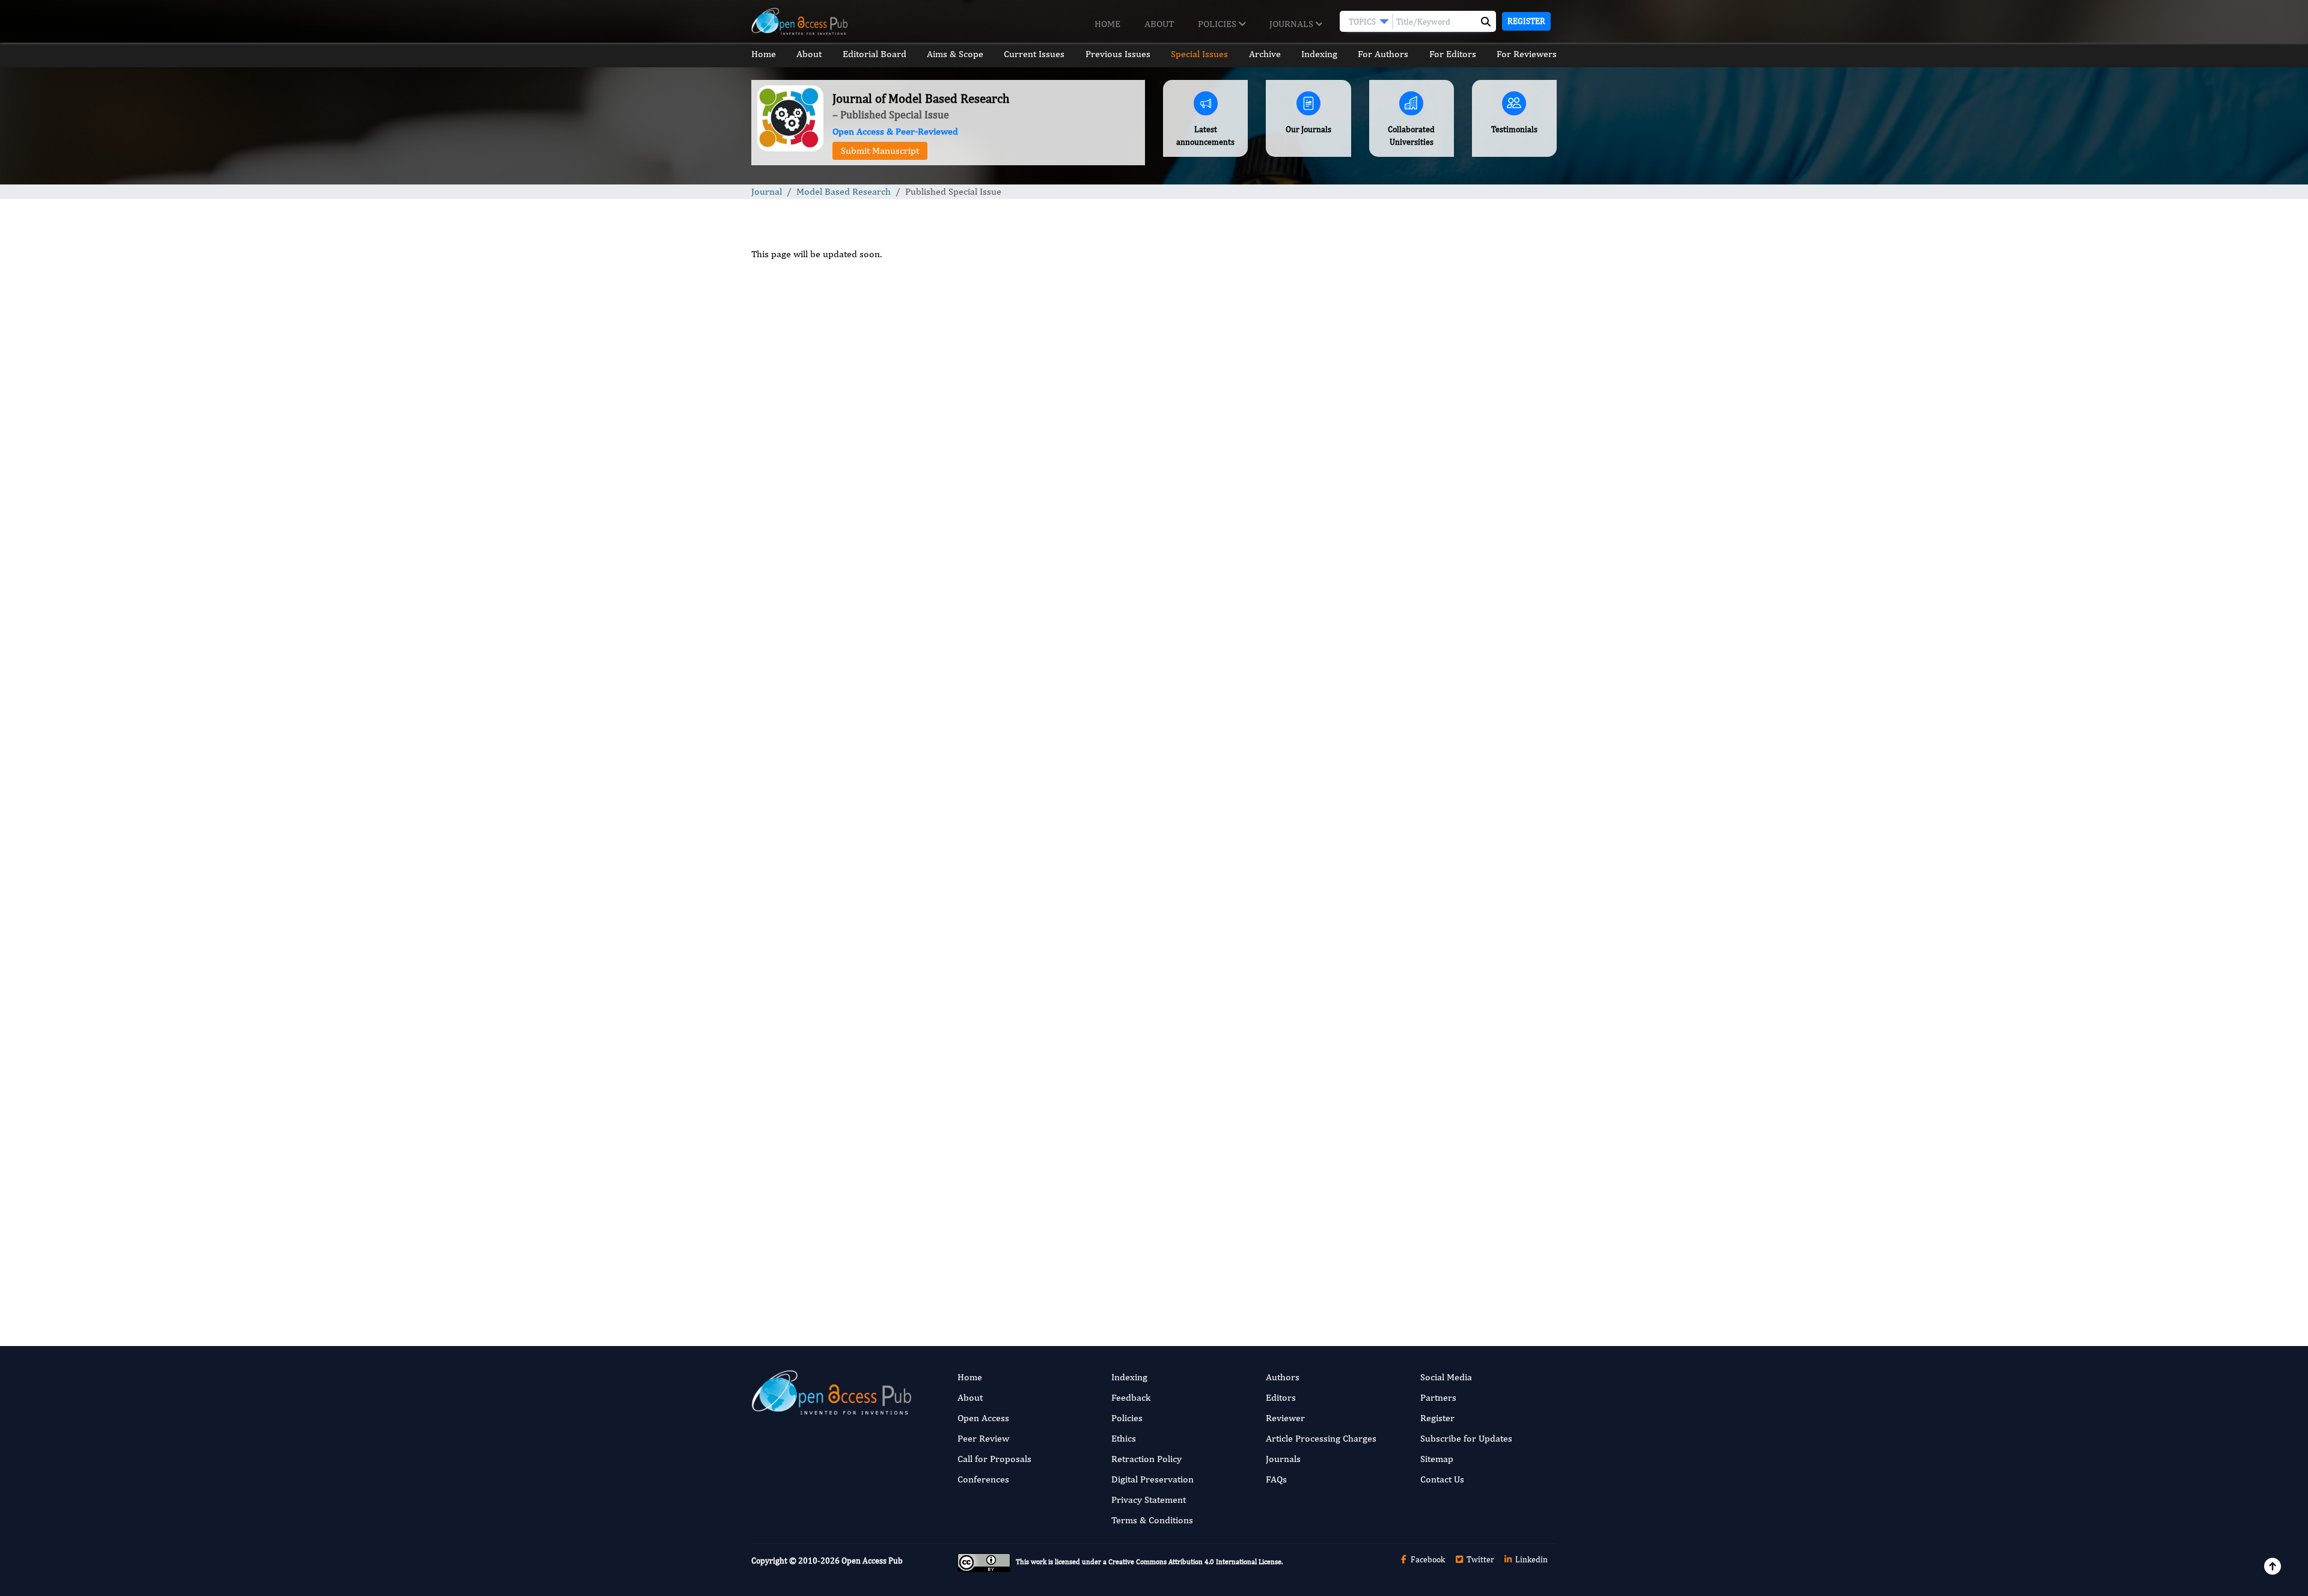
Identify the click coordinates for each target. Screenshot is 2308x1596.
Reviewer (1285, 1418)
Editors (1281, 1397)
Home (1107, 24)
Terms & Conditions (1152, 1520)
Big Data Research (1415, 1253)
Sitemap (1437, 1459)
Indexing (1319, 54)
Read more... (1463, 562)
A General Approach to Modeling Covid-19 (1460, 825)
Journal (767, 191)
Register (1526, 21)
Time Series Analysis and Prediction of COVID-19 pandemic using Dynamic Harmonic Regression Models (1453, 905)
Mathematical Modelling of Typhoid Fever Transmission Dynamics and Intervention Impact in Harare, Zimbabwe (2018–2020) (1461, 655)
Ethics (1124, 1438)
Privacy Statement (1149, 1500)
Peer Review (983, 1438)
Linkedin (1531, 1559)
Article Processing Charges (1321, 1438)
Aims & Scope (955, 54)
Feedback (1131, 1397)
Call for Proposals (994, 1459)
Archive (1265, 54)
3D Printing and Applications (1435, 1105)
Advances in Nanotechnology (1436, 1031)
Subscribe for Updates (1466, 1438)
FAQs (1276, 1479)
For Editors (1453, 54)
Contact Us (1442, 1479)
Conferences (983, 1479)
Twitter (1479, 1559)
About (1159, 24)
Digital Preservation (1152, 1479)
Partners (1438, 1397)
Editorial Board (875, 54)
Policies (1218, 24)
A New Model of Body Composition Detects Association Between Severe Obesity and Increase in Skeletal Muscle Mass (1461, 745)
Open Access (983, 1418)
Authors (1283, 1377)
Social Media (1446, 1377)
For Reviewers (1527, 54)
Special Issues (1199, 54)
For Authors (1383, 54)
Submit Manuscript (880, 151)
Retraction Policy (1146, 1459)
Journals (1293, 24)
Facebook (1427, 1559)
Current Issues (1034, 54)
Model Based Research (844, 191)
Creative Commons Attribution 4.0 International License (1195, 1562)
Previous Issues (1118, 54)
